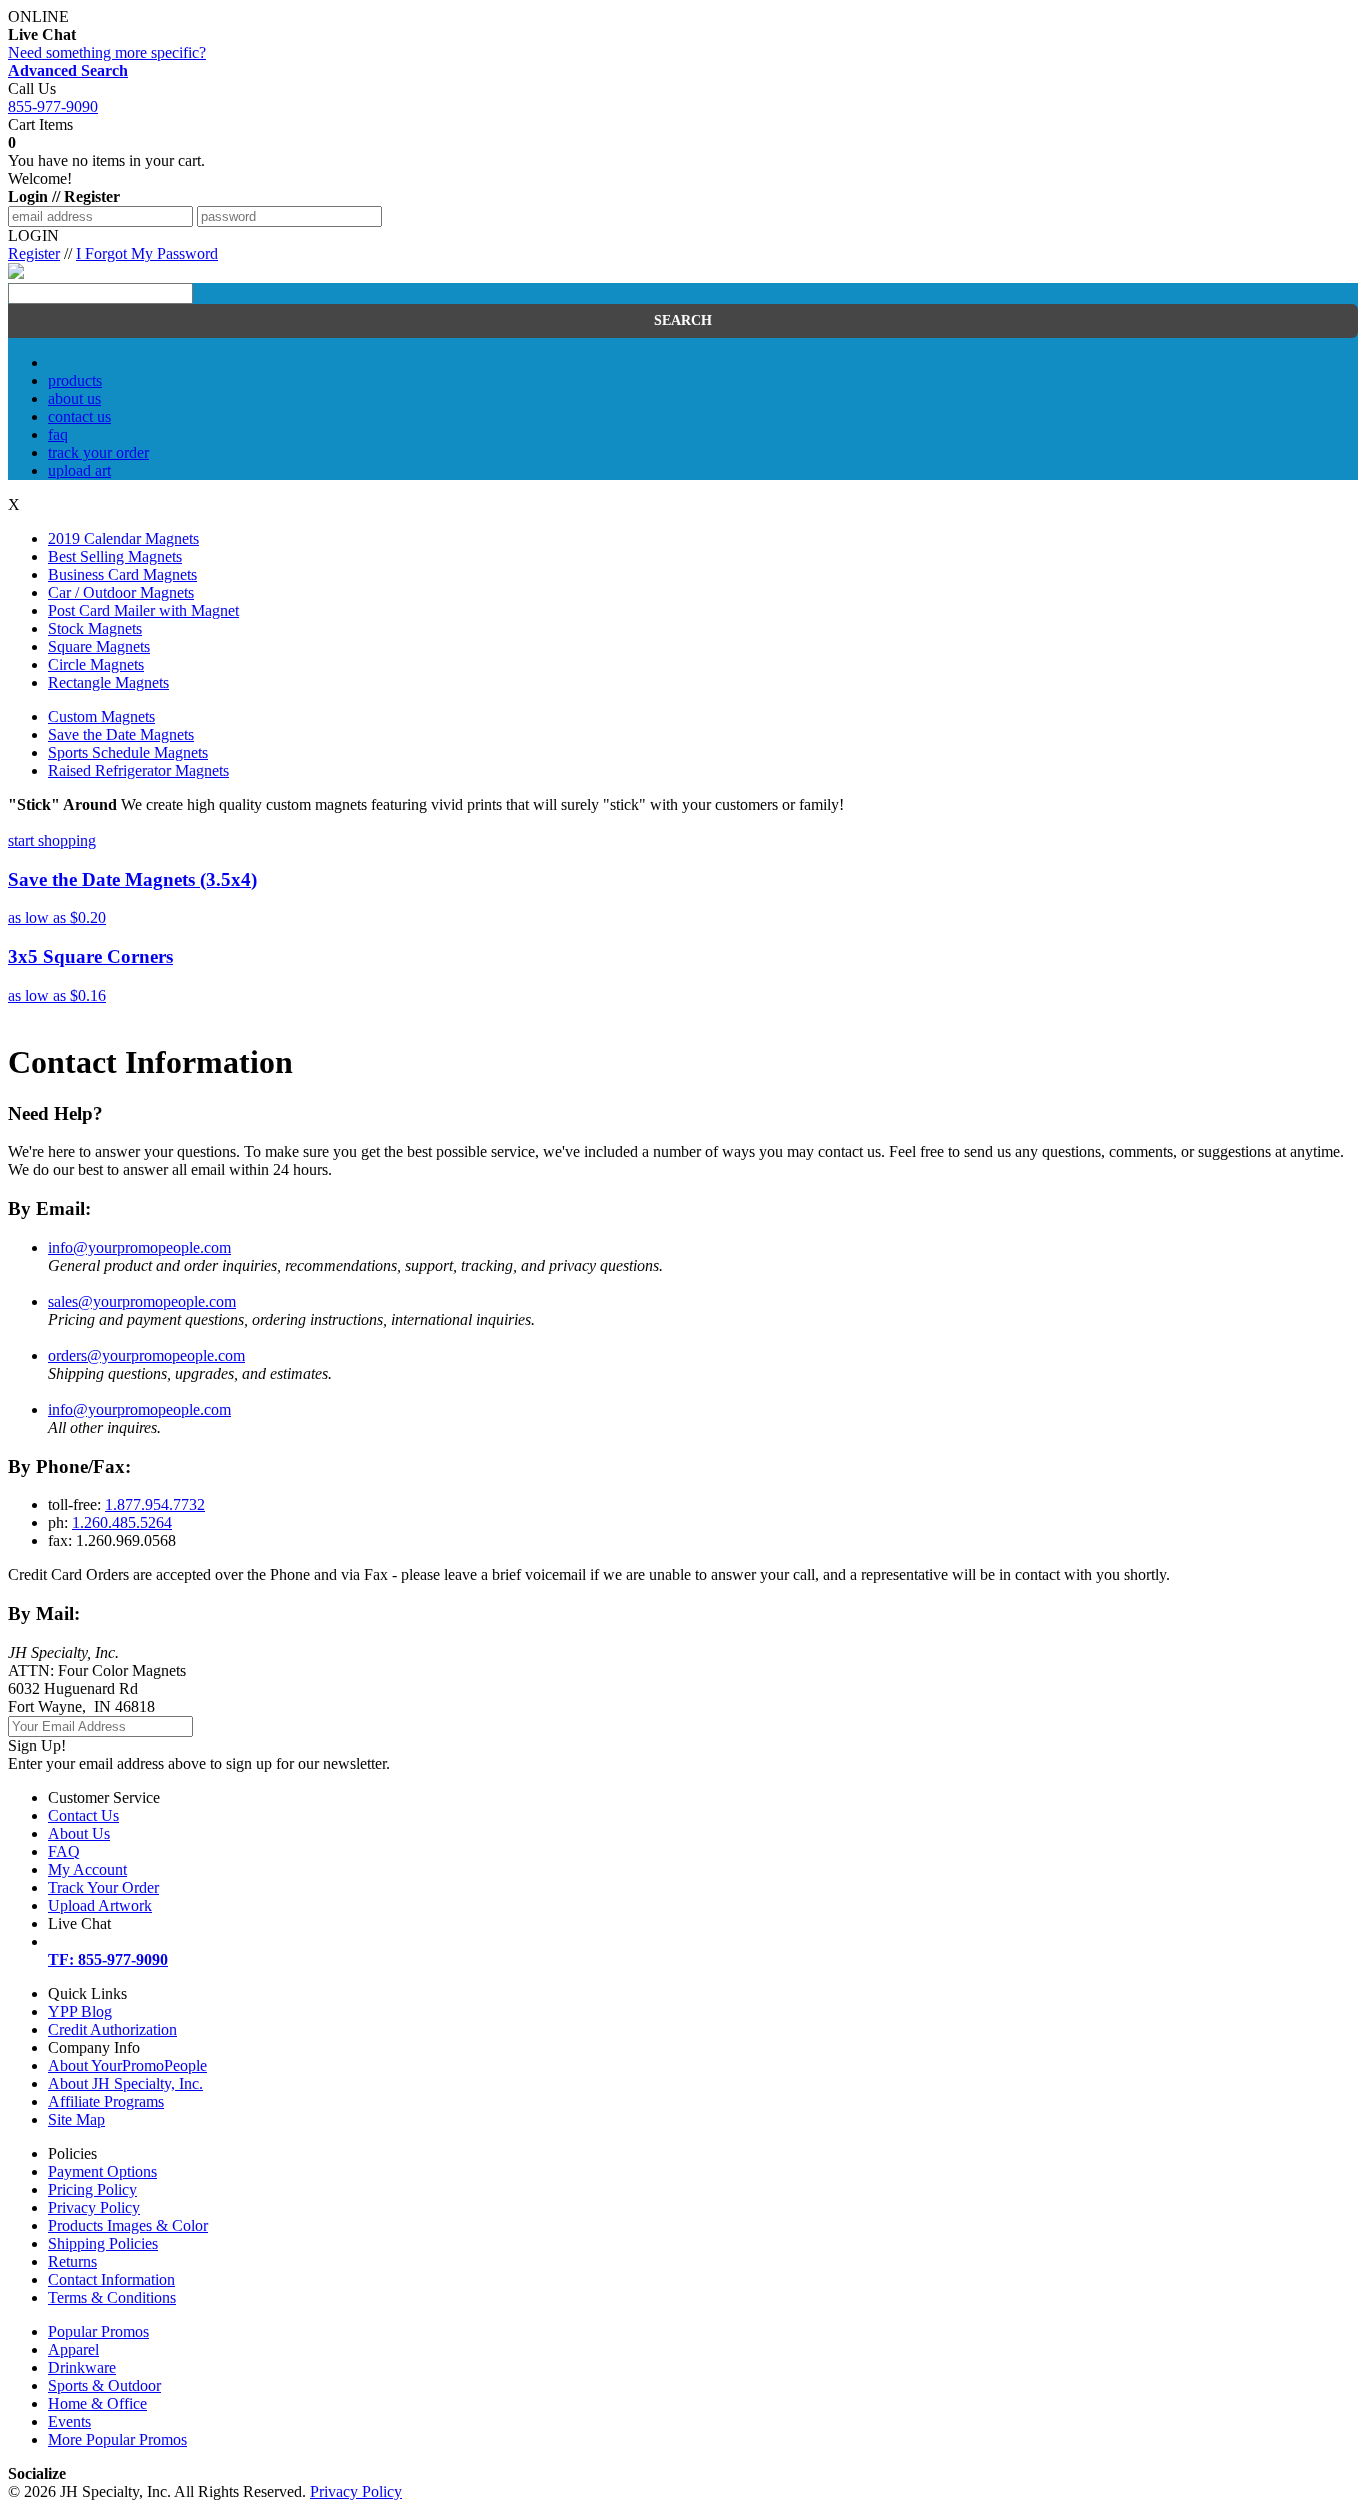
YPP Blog (80, 2011)
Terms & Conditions (112, 2297)
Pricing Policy (92, 2189)
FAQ (64, 1851)
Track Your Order (103, 1887)
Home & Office (97, 2403)
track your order (98, 452)
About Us (79, 1833)
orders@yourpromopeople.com (146, 1355)
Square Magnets (99, 646)
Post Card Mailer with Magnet (143, 610)
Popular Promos (98, 2331)
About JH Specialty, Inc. (125, 2083)
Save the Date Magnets (121, 734)
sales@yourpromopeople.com (142, 1301)
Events (69, 2421)
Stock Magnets (95, 628)
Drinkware (82, 2367)
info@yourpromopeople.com (139, 1247)
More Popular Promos (117, 2439)
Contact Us (83, 1815)
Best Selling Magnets (115, 556)
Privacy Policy (94, 2207)
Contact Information (111, 2279)
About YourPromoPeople (127, 2065)
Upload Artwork (100, 1905)
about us (74, 398)
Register (34, 253)
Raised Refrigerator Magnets (138, 770)
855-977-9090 (53, 106)
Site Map (76, 2119)
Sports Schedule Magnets (128, 752)
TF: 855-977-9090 (108, 1959)
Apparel (73, 2349)
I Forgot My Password (147, 253)
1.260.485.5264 (122, 1522)
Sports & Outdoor (104, 2385)
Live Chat (79, 1923)
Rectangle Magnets (108, 682)
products (75, 380)
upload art (79, 470)
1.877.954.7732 (155, 1504)
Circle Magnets (96, 664)
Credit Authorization (112, 2029)
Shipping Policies (103, 2243)
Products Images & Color (128, 2225)
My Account (87, 1869)
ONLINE (42, 25)
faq (58, 434)
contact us (79, 416)
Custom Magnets (101, 716)
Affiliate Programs (106, 2101)
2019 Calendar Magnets (123, 538)
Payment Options (102, 2171)
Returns (72, 2261)
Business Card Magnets (122, 574)
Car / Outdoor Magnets (121, 592)
